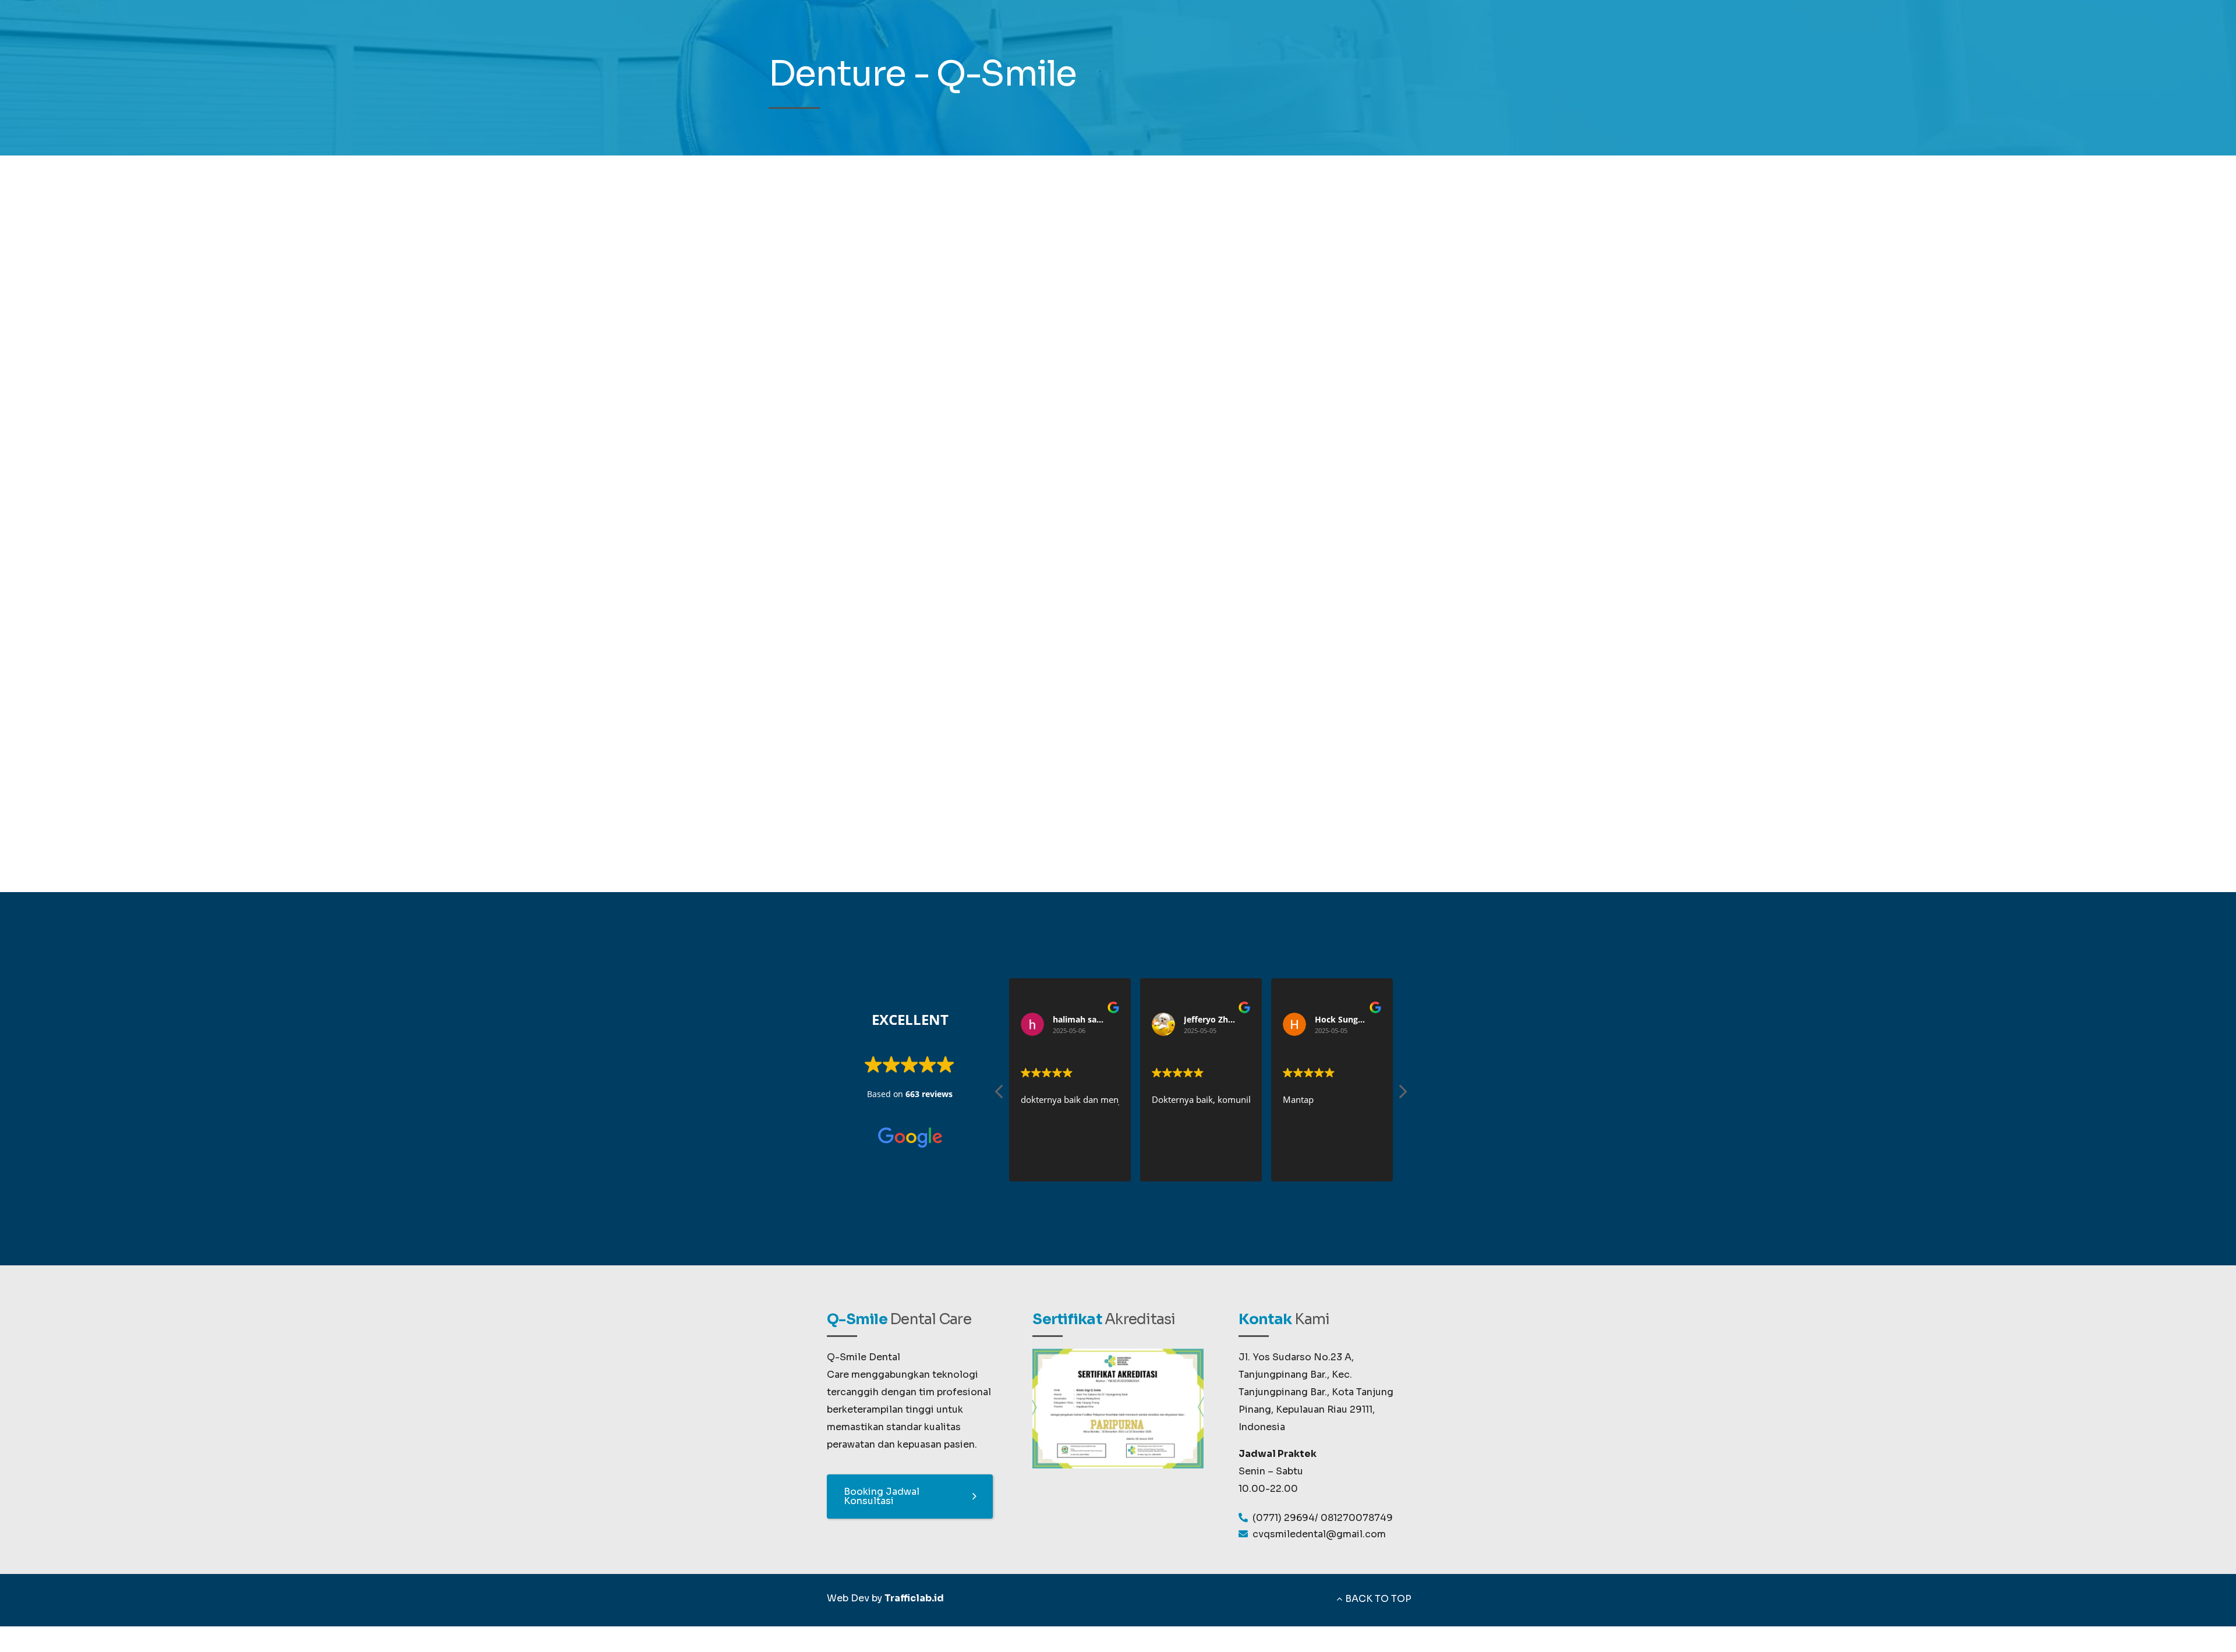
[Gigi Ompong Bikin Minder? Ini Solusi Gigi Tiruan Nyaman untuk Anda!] (1262, 714)
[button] (1402, 1095)
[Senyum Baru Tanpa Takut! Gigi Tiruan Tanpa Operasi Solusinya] (974, 359)
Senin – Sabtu (1271, 1471)
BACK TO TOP (1378, 1599)
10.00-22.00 (1268, 1489)
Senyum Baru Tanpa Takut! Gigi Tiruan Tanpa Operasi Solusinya (1331, 347)
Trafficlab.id (914, 1598)
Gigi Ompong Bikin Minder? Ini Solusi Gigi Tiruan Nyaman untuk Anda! (892, 702)
